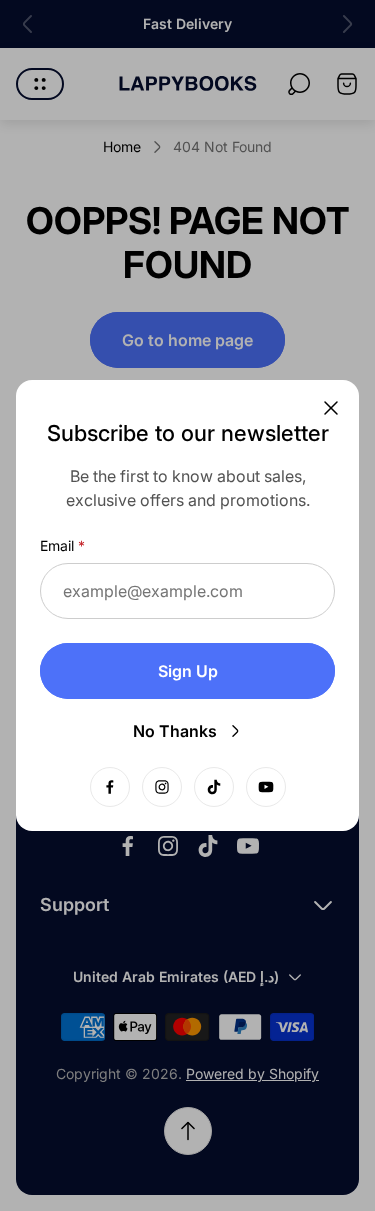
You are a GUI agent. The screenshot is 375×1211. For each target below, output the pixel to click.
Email (57, 545)
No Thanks (175, 731)
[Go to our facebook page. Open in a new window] (110, 787)
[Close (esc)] (331, 408)
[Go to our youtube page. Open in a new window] (266, 787)
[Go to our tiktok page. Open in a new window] (214, 787)
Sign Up (188, 671)
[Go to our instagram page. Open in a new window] (162, 787)
